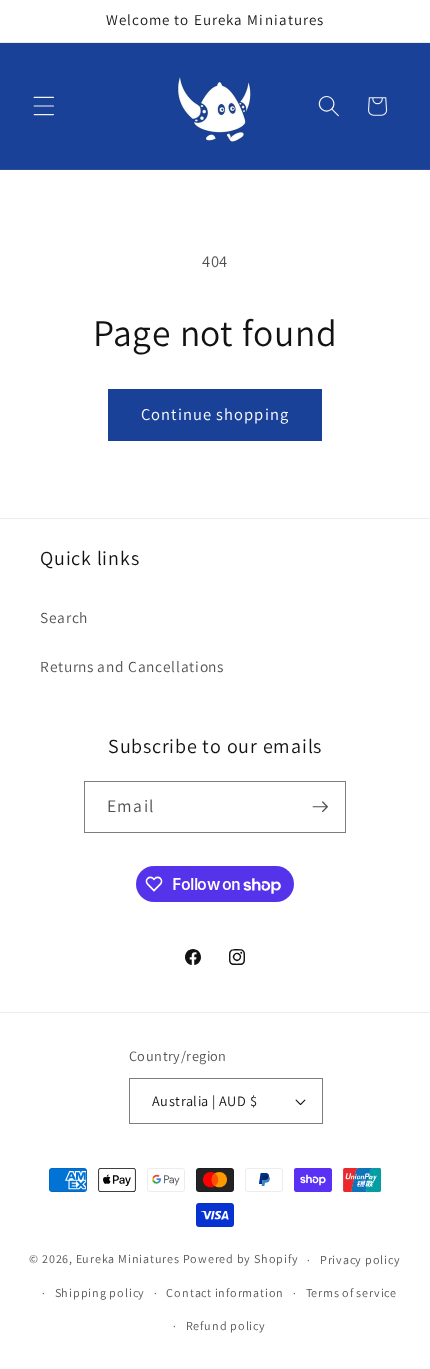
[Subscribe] (320, 807)
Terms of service (351, 1292)
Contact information (225, 1292)
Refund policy (226, 1325)
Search (64, 617)
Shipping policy (100, 1292)
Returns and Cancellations (132, 666)
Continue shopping (215, 414)
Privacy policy (360, 1259)
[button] (44, 106)
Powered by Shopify (241, 1259)
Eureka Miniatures (129, 1259)
